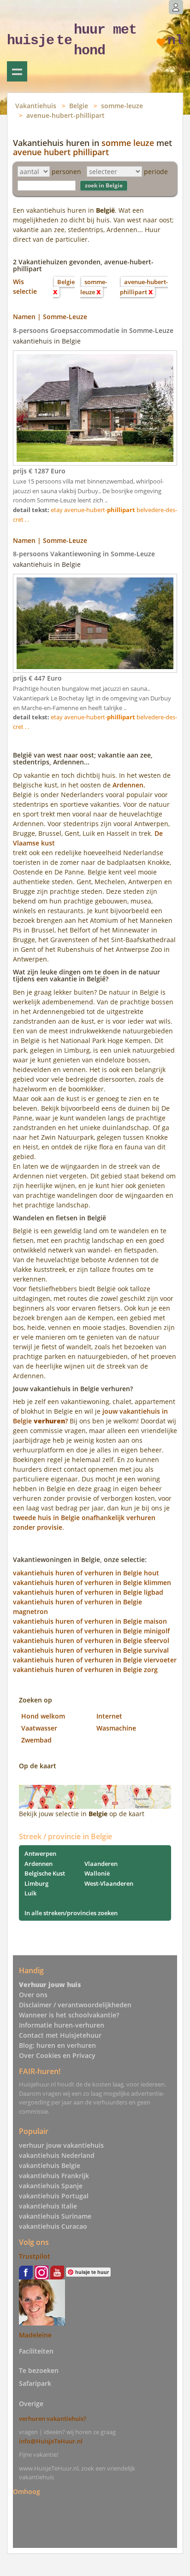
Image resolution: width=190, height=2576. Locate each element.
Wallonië (97, 1873)
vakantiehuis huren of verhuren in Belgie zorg (85, 1670)
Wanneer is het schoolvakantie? (69, 2015)
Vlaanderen (101, 1864)
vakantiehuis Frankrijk (54, 2176)
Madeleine (35, 2335)
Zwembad (36, 1740)
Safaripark (35, 2383)
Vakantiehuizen (17, 71)
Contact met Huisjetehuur (60, 2035)
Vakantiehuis (36, 106)
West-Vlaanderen (109, 1883)
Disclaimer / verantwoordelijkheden (75, 2005)
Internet (109, 1716)
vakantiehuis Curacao (53, 2226)
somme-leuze (122, 106)
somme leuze (128, 143)
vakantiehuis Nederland (57, 2155)
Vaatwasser (39, 1728)
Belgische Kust (45, 1873)
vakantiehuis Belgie (50, 2165)
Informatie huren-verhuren (62, 2025)
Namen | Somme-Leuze (50, 317)
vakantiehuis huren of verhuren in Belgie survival (91, 1650)
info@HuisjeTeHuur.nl (51, 2441)
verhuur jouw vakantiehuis (61, 2145)
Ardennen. (129, 785)
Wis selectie (25, 286)
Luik (30, 1893)
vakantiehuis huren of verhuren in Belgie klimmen (92, 1582)
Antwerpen (40, 1853)
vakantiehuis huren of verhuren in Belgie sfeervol (91, 1641)
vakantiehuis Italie (48, 2206)
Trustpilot (35, 2256)
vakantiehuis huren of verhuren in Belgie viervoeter (95, 1660)
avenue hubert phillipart (61, 152)
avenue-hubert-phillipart (65, 115)
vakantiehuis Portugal (54, 2196)
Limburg (36, 1883)
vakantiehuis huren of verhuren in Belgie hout (86, 1573)
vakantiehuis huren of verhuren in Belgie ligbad (88, 1592)
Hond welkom (43, 1716)
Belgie (79, 106)
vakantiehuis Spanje (51, 2186)
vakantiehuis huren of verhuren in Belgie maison (90, 1621)
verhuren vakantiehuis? (53, 2419)
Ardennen (39, 1864)
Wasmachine (116, 1728)
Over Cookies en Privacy (57, 2055)
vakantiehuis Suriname (55, 2216)
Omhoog (27, 2491)
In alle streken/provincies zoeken (71, 1913)
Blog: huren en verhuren (57, 2045)
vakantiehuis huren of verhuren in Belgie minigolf (91, 1631)
